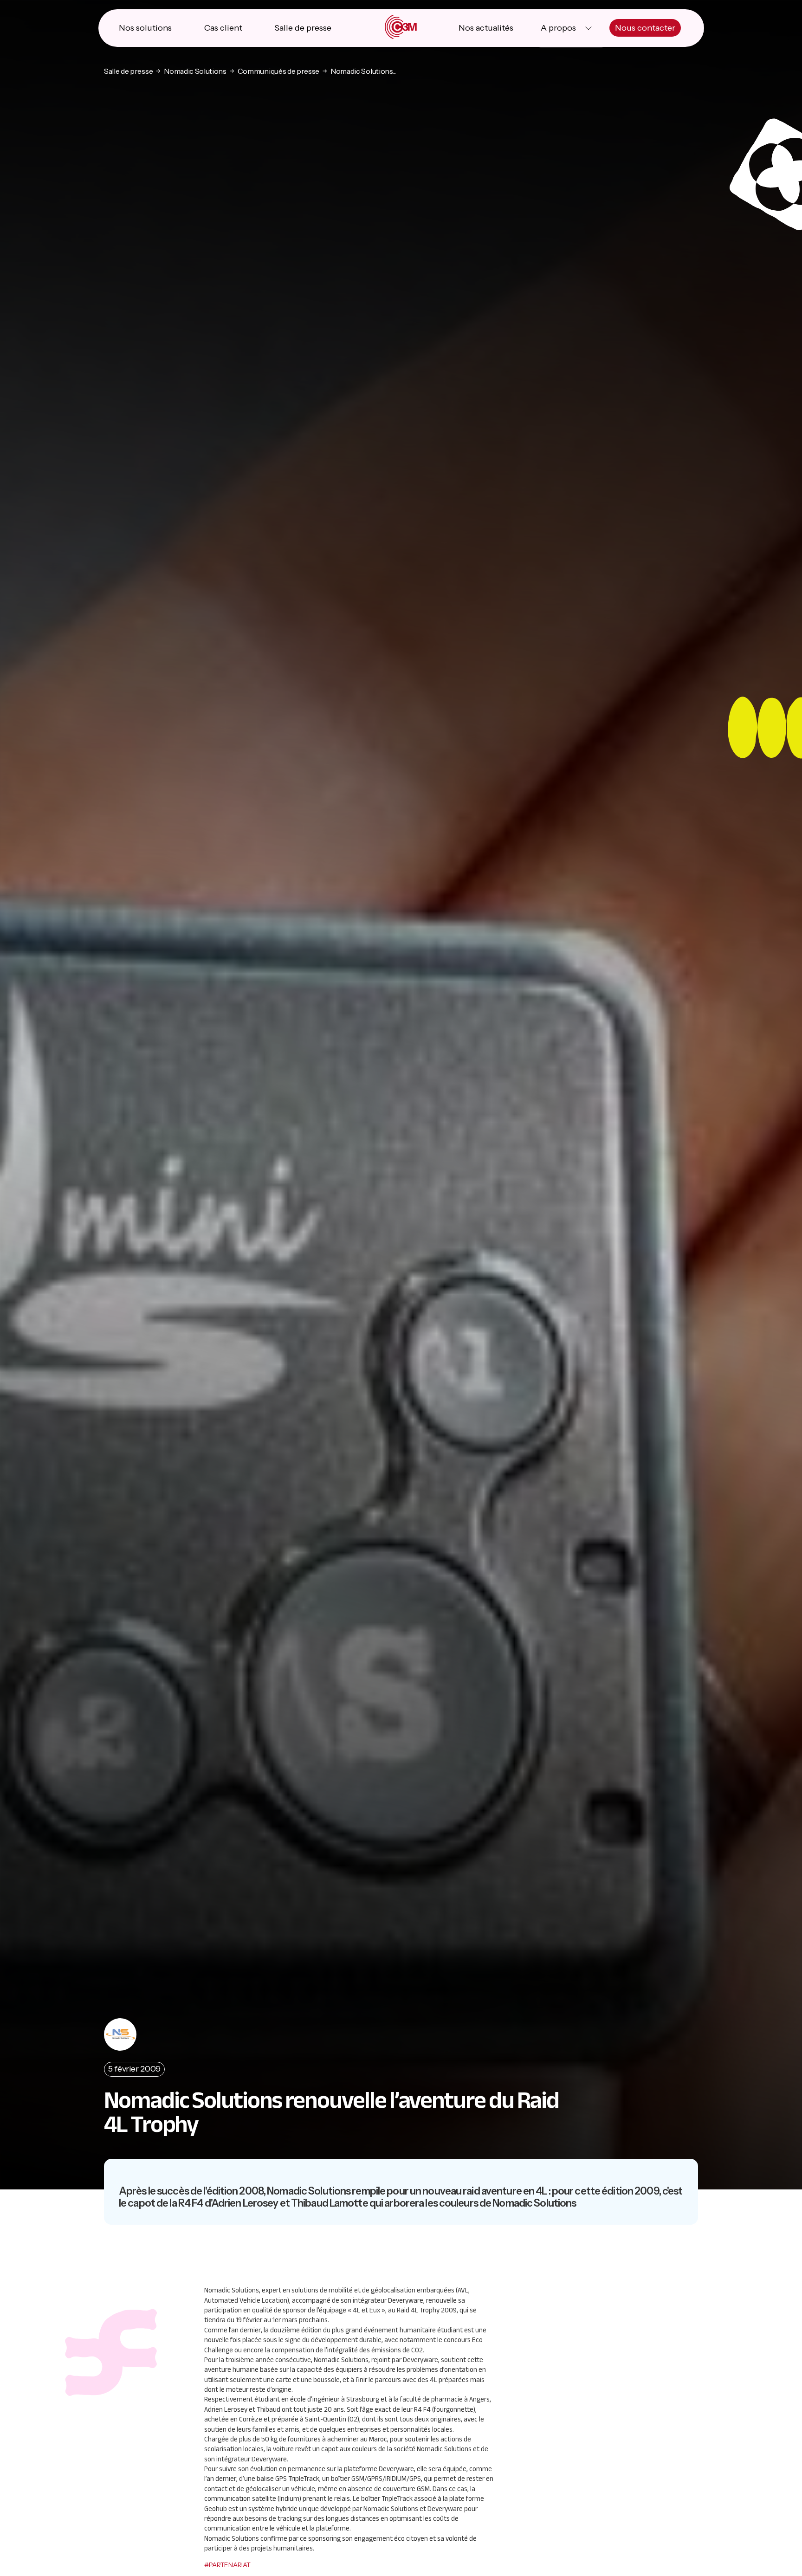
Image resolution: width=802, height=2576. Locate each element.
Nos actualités (486, 28)
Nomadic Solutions (195, 71)
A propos (558, 28)
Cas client (223, 28)
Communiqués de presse (278, 71)
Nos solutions (145, 28)
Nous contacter (645, 28)
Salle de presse (303, 28)
